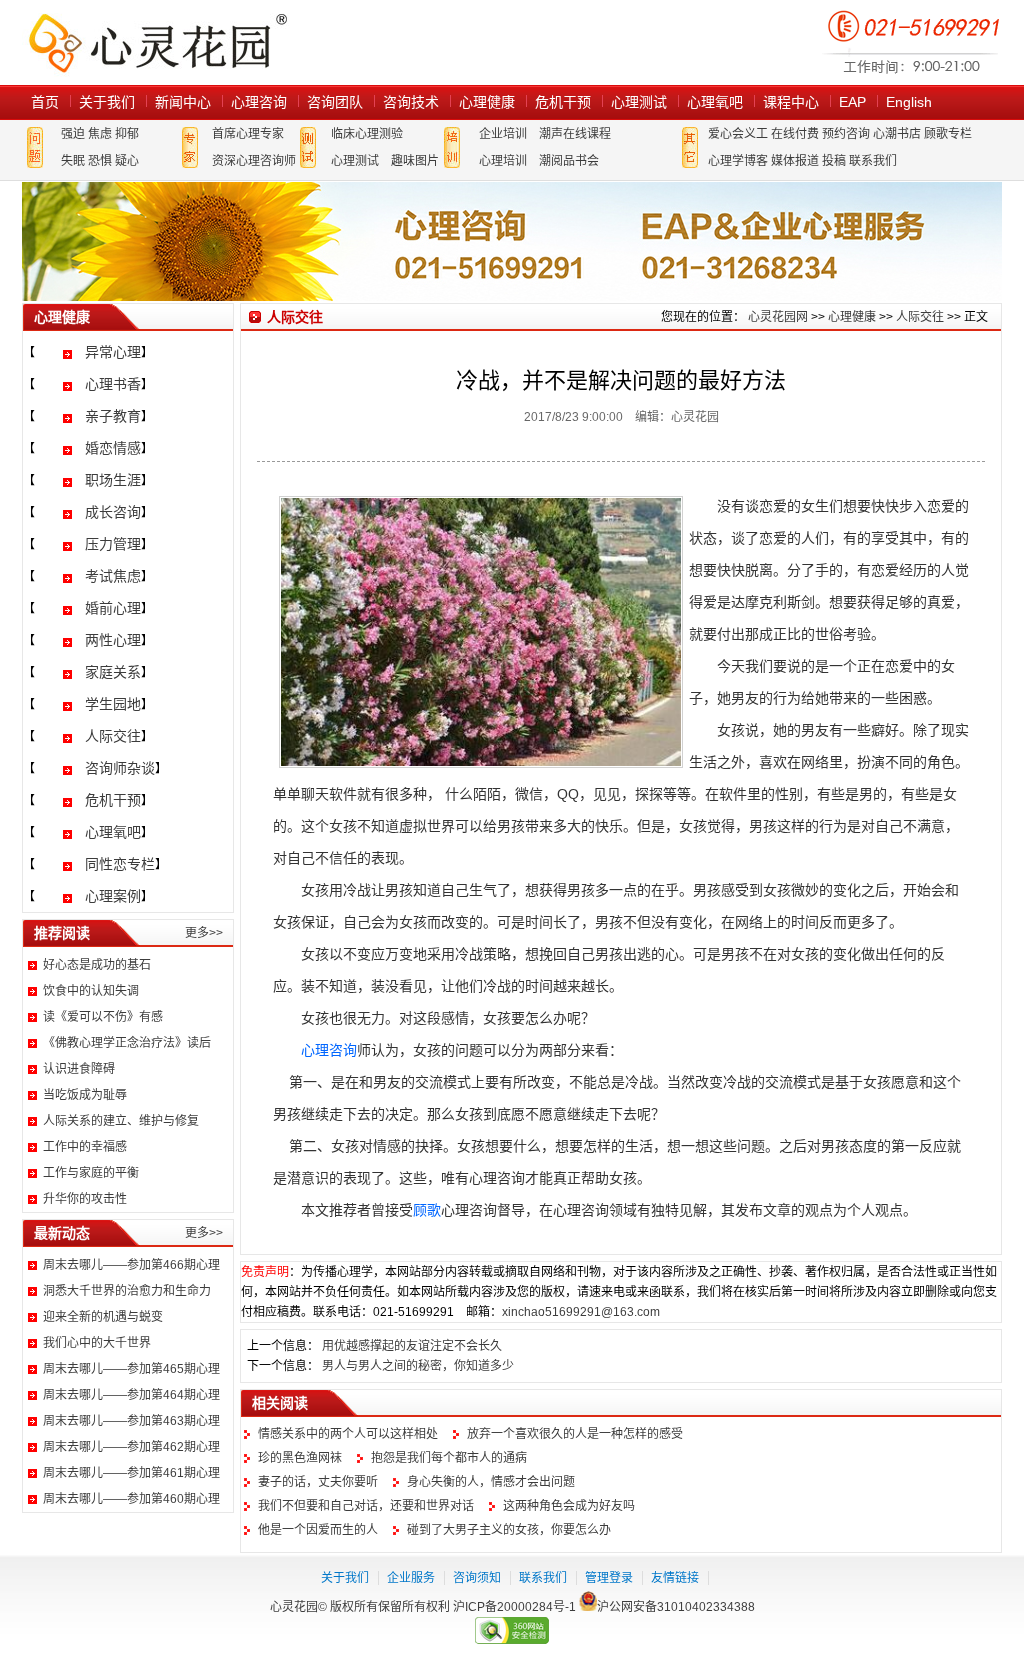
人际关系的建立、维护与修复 (121, 1121)
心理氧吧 (715, 102)
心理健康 (487, 102)
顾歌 (427, 1210)
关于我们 (107, 102)
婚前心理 (113, 608)
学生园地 (113, 704)
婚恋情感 (113, 448)
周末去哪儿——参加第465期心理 (131, 1369)
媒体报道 (795, 161)
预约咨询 (846, 134)
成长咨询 (113, 512)
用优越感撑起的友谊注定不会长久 (412, 1346)
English (909, 102)
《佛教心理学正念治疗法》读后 (127, 1043)
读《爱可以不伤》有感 (103, 1017)
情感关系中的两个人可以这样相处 (348, 1434)
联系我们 (873, 161)
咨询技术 (411, 102)
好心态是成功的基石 (97, 965)
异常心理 (113, 352)
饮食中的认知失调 (91, 991)
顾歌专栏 (948, 134)
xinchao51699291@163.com (581, 1312)
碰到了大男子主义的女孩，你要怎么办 (509, 1530)
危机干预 (563, 102)
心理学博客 (738, 161)
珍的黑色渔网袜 (300, 1458)
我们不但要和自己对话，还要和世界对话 (366, 1506)
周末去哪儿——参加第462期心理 (131, 1447)
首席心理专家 (248, 134)
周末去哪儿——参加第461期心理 (131, 1473)
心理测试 (639, 102)
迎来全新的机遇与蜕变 (103, 1317)
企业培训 (503, 134)
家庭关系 (113, 672)
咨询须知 (477, 1578)
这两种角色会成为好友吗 (569, 1506)
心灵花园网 (157, 42)
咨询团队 (335, 102)
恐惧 (100, 161)
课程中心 (791, 102)
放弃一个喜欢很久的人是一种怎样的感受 (575, 1434)
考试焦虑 (113, 576)
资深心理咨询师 (254, 161)
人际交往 (113, 736)
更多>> (204, 933)
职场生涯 (113, 480)
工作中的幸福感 (85, 1147)
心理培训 (503, 161)
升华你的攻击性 (85, 1199)
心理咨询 (259, 102)
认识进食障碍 (79, 1069)
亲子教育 (113, 416)
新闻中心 (183, 102)
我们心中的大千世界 (97, 1343)
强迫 (73, 134)
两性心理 (113, 640)
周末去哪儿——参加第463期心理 (131, 1421)
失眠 (73, 161)
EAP (852, 102)
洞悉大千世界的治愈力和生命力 (127, 1291)
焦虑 (100, 134)
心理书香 (113, 384)
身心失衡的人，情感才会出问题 (491, 1482)
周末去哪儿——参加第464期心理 (131, 1395)
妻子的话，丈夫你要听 (318, 1482)
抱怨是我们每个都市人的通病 (449, 1458)
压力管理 (113, 544)
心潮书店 (897, 134)
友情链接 (675, 1578)
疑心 (127, 161)
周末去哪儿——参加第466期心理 (131, 1265)
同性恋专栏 (120, 864)
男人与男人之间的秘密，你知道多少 (418, 1366)
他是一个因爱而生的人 (318, 1530)
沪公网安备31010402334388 (676, 1607)
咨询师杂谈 (120, 768)
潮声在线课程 (575, 134)
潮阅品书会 (569, 161)
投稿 (834, 161)
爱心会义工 (738, 134)
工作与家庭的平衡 (91, 1173)
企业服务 (411, 1578)
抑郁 (127, 134)
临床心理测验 (367, 134)
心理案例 (113, 896)
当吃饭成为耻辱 (85, 1095)
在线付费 (795, 134)
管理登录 (609, 1578)
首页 (45, 102)
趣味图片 (415, 161)
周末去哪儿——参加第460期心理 (131, 1499)
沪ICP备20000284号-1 (514, 1607)
